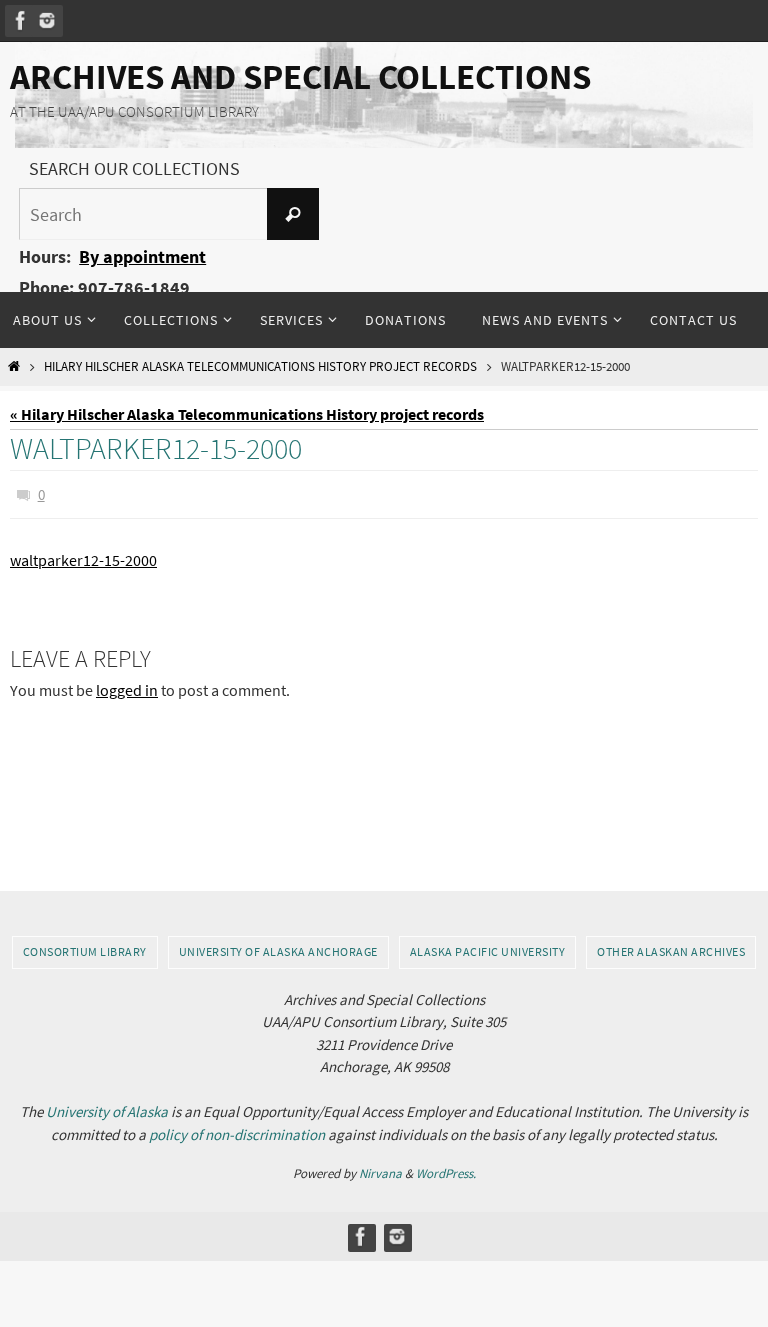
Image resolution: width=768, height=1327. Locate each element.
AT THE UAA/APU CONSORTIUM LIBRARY (134, 111)
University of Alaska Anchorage (278, 951)
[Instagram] (47, 20)
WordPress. (446, 1173)
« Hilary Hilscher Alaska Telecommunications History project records (247, 414)
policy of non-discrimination (237, 1134)
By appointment (142, 256)
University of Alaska (107, 1111)
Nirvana (380, 1173)
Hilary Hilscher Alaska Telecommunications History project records (260, 366)
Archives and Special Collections (300, 77)
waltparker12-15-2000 (83, 556)
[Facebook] (21, 20)
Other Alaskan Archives (671, 951)
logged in (127, 685)
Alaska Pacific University (488, 951)
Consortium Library (85, 951)
